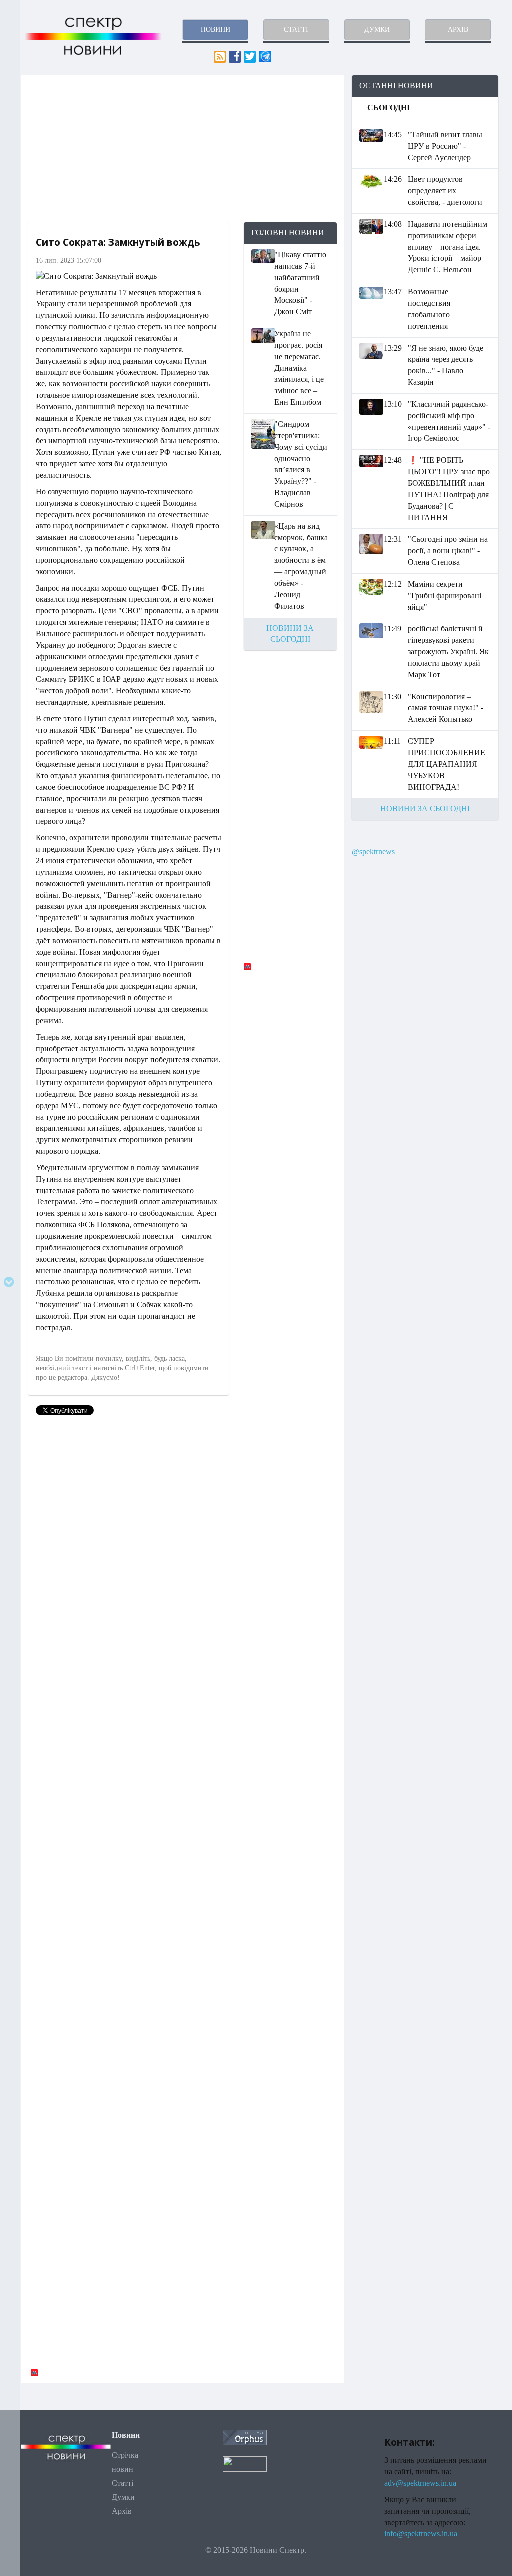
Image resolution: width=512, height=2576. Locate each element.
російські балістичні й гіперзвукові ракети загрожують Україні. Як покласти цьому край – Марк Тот (448, 651)
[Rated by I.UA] (245, 2463)
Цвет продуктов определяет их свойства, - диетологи (445, 191)
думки (377, 30)
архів (458, 30)
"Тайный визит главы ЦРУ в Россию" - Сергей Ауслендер (445, 146)
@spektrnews (373, 852)
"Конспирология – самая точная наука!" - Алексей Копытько (446, 708)
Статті (123, 2483)
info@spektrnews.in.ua (421, 2533)
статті (296, 30)
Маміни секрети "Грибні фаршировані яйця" (445, 596)
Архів (122, 2511)
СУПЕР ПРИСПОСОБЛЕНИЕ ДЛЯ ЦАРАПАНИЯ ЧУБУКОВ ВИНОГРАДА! (447, 764)
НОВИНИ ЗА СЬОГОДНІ (425, 809)
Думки (123, 2497)
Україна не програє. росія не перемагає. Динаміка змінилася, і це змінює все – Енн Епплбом (299, 368)
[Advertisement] (183, 149)
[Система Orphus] (245, 2436)
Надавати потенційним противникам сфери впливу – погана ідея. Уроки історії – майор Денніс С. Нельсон (448, 247)
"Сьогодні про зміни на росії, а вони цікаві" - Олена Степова (448, 551)
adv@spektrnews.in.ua (420, 2483)
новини (216, 30)
